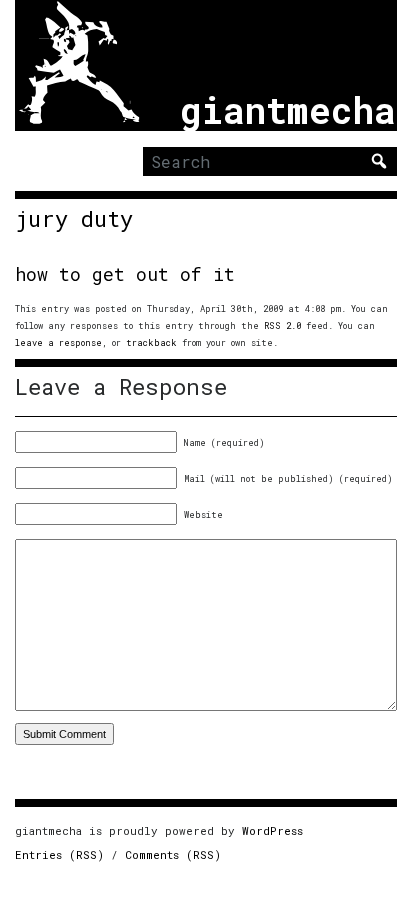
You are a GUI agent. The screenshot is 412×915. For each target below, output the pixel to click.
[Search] (379, 161)
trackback (151, 342)
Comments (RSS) (173, 854)
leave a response (58, 342)
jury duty (74, 219)
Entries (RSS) (59, 854)
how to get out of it (125, 274)
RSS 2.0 (282, 325)
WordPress (272, 830)
